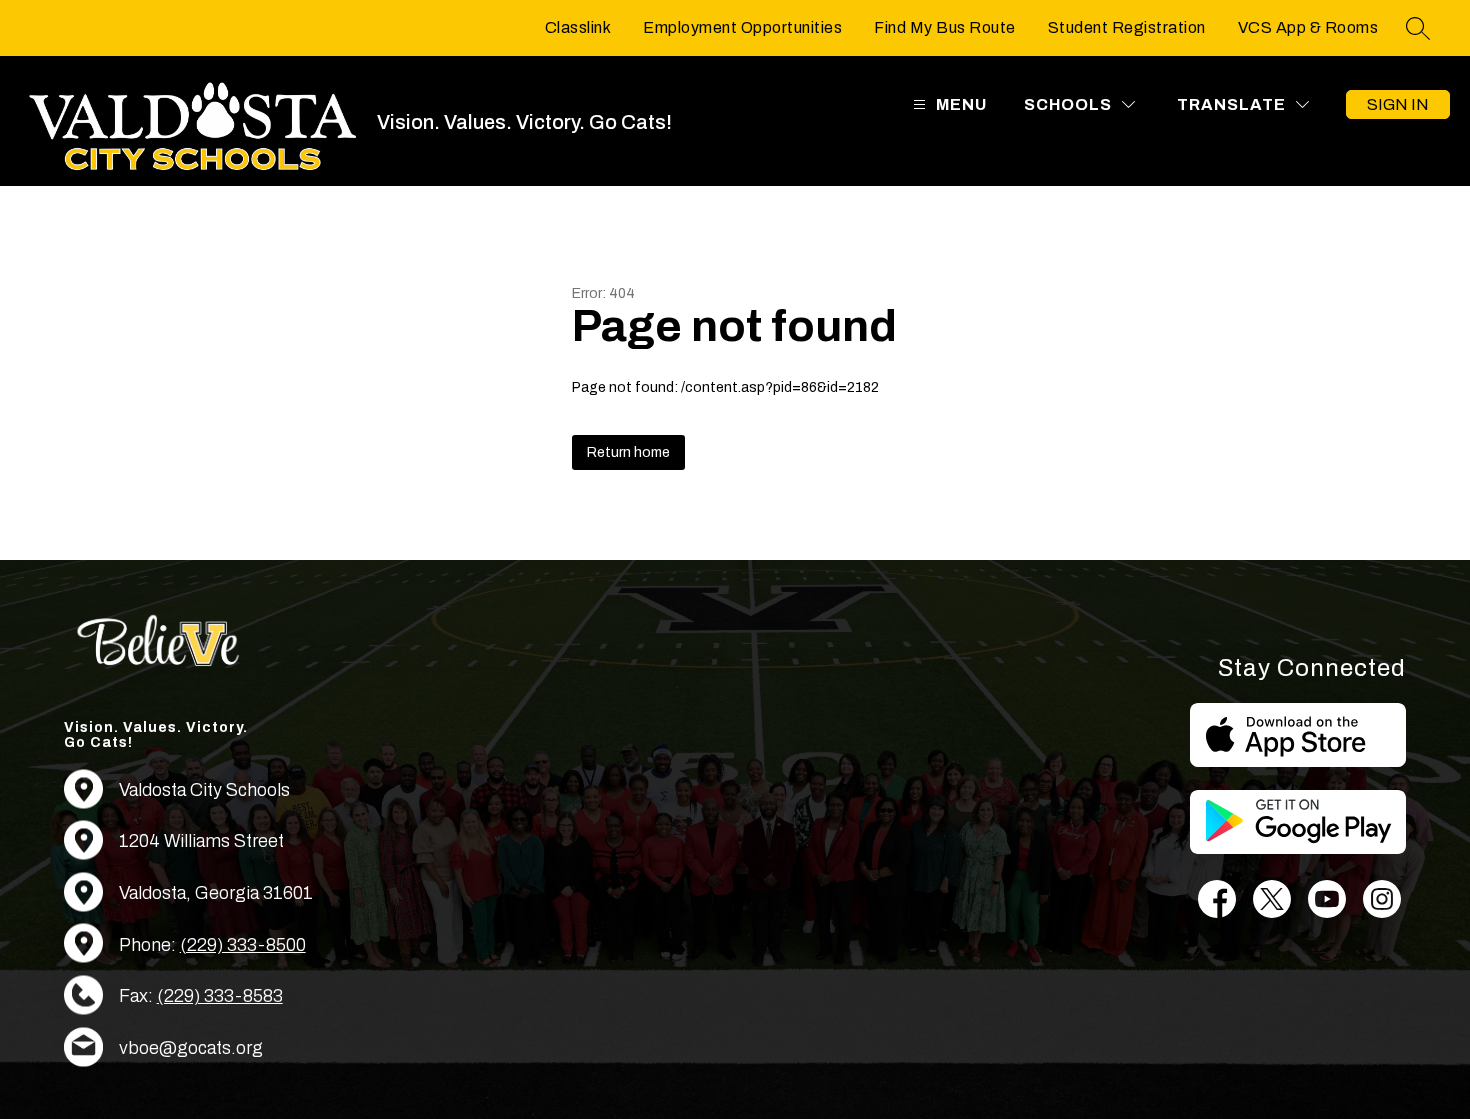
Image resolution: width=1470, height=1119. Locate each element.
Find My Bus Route (945, 27)
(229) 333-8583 (220, 996)
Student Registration (1127, 27)
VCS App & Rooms (1308, 27)
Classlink (578, 27)
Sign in (1398, 104)
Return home (628, 452)
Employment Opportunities (742, 27)
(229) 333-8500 (243, 945)
